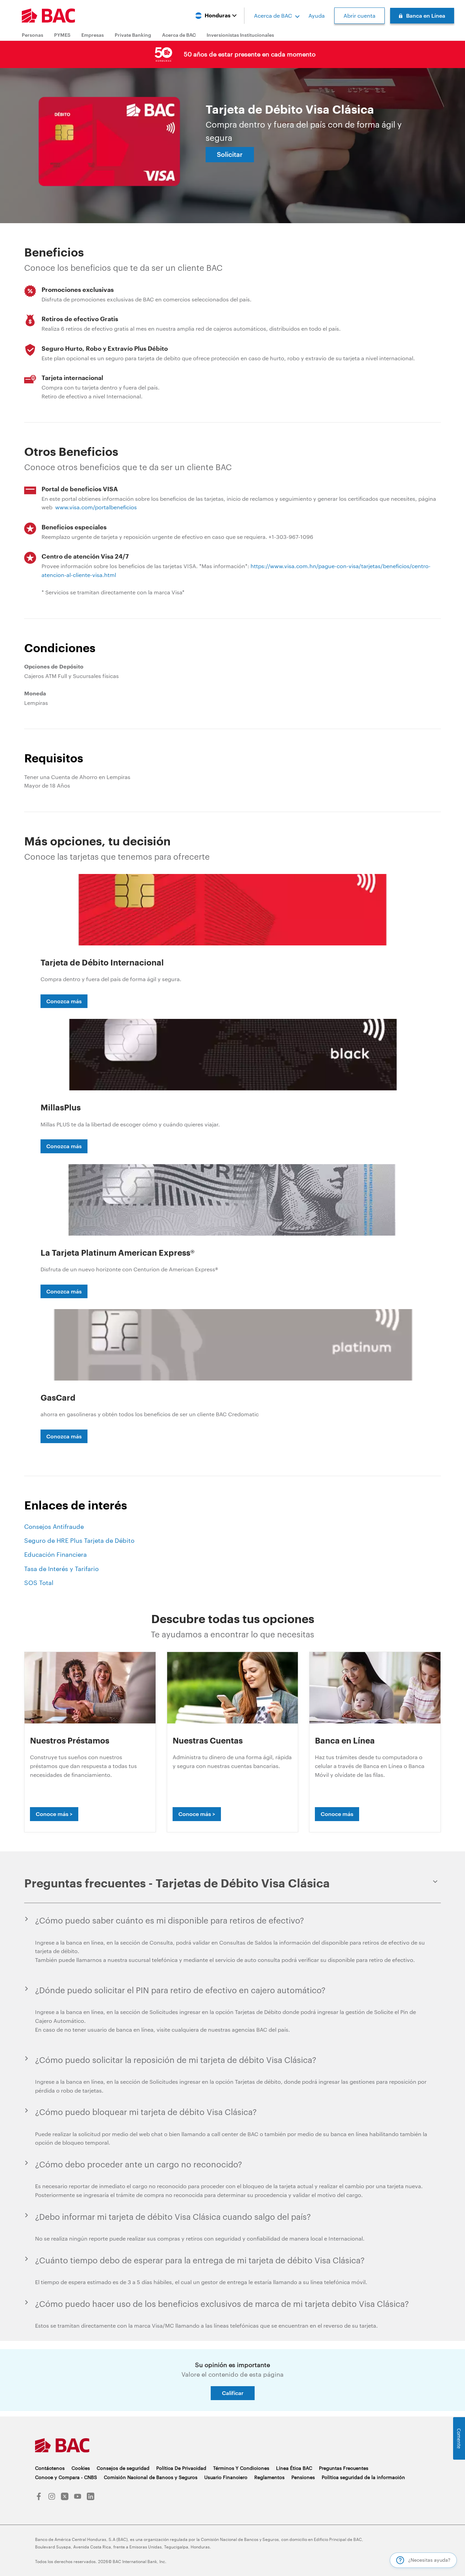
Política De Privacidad (181, 2468)
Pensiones (303, 2477)
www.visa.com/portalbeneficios (96, 507)
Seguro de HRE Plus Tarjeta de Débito (79, 1540)
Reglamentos (269, 2477)
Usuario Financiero (226, 2477)
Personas (33, 35)
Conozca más (64, 1001)
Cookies (81, 2468)
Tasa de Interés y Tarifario (61, 1569)
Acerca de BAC (273, 15)
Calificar (233, 2393)
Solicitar (230, 154)
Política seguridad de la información (363, 2477)
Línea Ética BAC (294, 2468)
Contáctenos (50, 2468)
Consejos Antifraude (54, 1526)
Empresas (93, 35)
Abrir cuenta (359, 15)
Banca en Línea (426, 15)
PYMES (62, 35)
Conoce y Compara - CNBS (66, 2477)
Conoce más (337, 1814)
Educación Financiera (55, 1554)
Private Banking (133, 35)
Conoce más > (54, 1814)
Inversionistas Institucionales (240, 35)
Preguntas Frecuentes (344, 2468)
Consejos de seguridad (123, 2468)
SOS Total (39, 1583)
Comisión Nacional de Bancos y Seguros (151, 2477)
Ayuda (317, 15)
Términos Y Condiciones (241, 2468)
